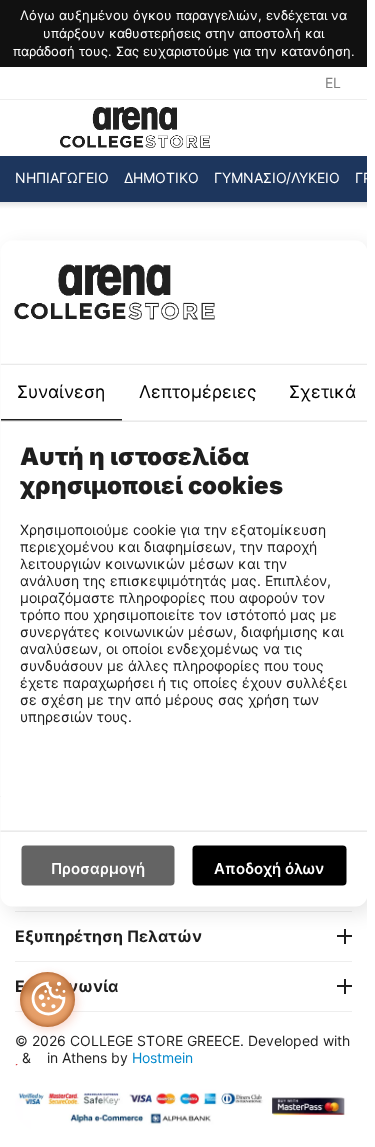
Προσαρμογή (98, 868)
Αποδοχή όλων (269, 868)
